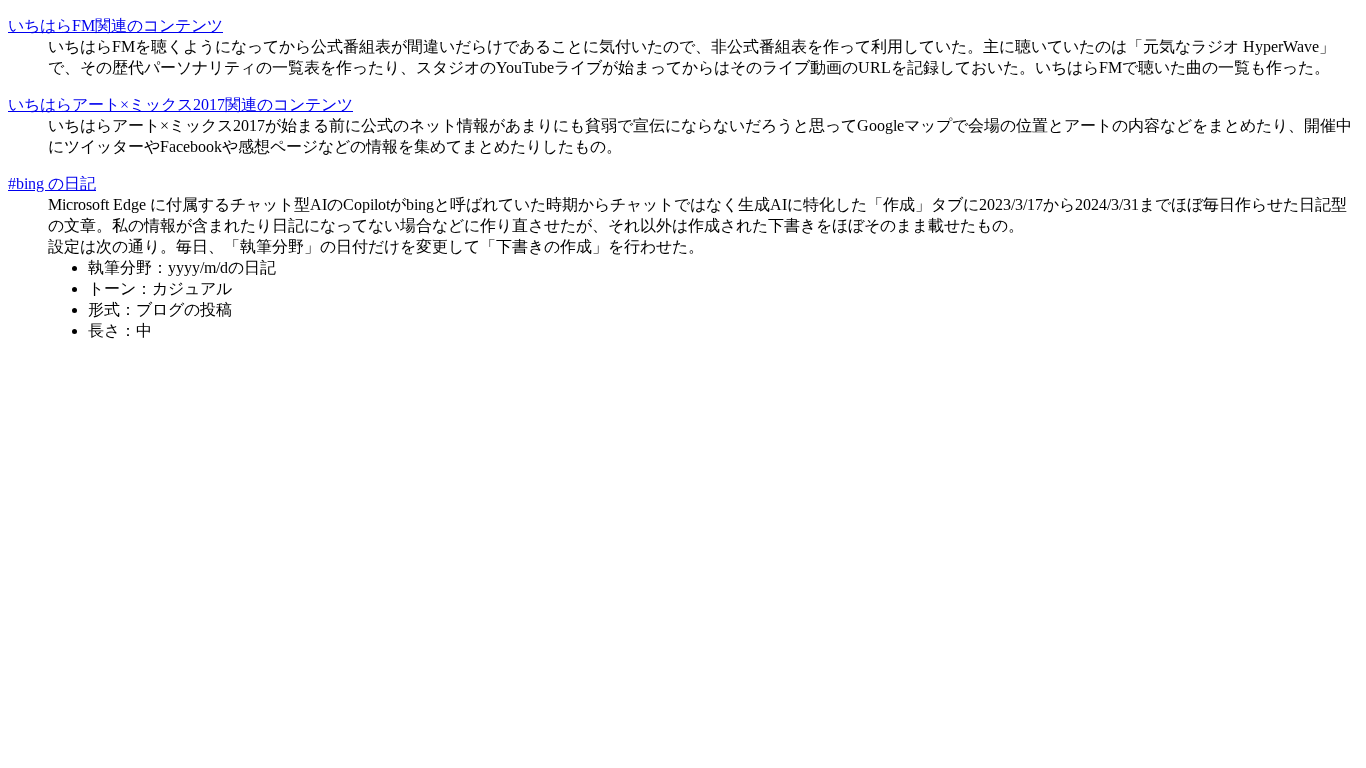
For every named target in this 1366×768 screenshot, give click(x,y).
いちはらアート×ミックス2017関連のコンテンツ (180, 104)
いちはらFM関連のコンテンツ (115, 25)
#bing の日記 (52, 183)
